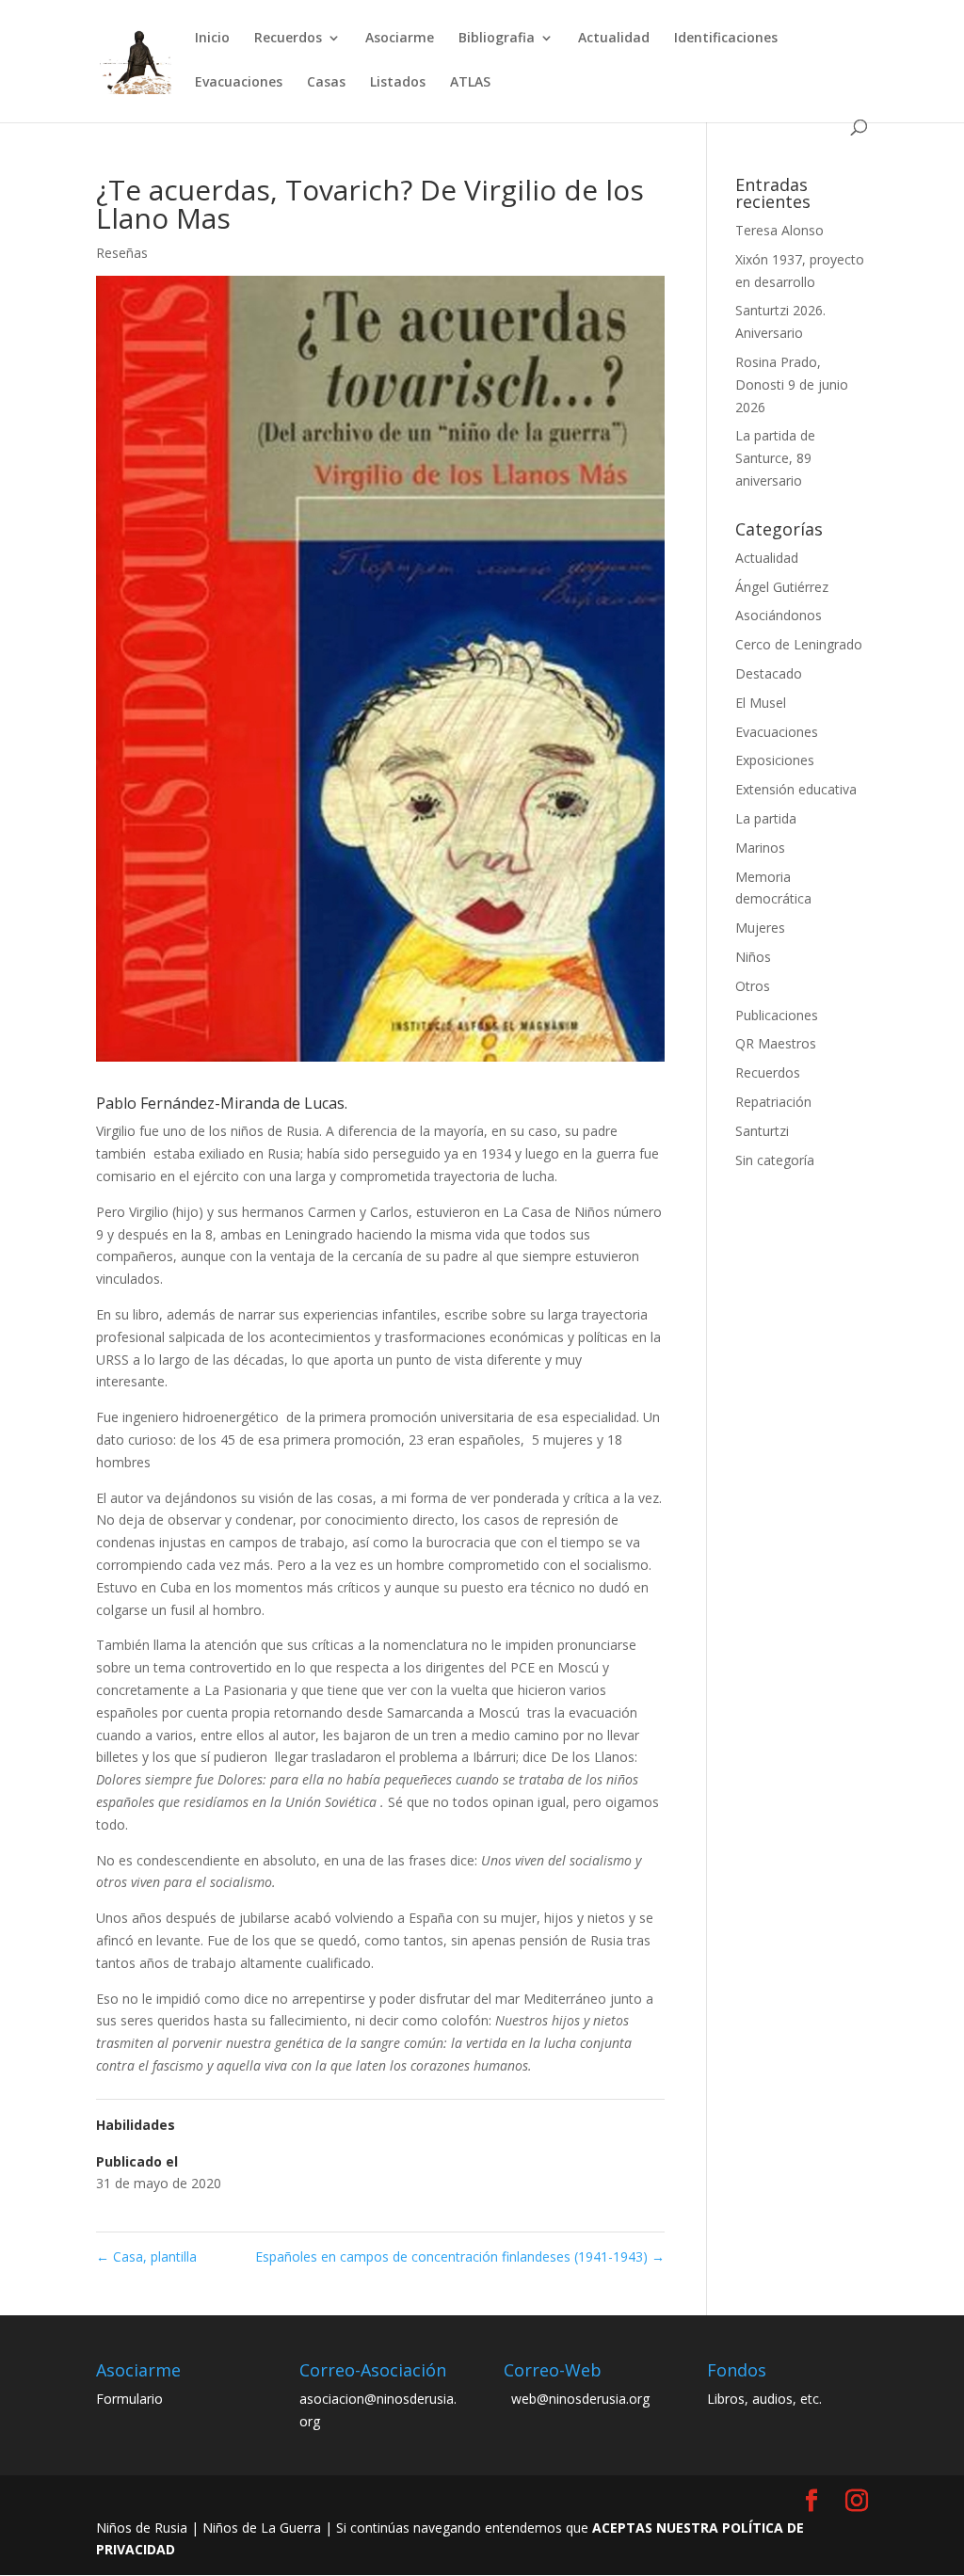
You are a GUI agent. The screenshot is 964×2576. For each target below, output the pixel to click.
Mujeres (760, 928)
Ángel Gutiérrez (782, 587)
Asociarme (400, 39)
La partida (766, 818)
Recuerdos (288, 39)
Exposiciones (775, 760)
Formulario (129, 2399)
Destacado (769, 673)
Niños (753, 957)
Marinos (760, 848)
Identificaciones (726, 39)
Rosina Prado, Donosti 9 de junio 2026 (792, 384)
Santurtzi (762, 1131)
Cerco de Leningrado (799, 644)
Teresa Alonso (779, 230)
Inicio (212, 39)
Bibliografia (497, 39)
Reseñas (122, 253)
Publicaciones (777, 1015)
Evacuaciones (239, 83)
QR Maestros (776, 1043)
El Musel (761, 703)
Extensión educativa (796, 789)
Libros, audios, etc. (764, 2399)
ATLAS (470, 83)
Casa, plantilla (146, 2256)
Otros (753, 986)
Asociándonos (779, 615)
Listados (398, 83)
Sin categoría (775, 1160)
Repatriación (773, 1102)
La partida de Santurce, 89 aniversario (775, 458)
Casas (326, 83)
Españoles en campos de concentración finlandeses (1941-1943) (460, 2256)
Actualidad (614, 39)
